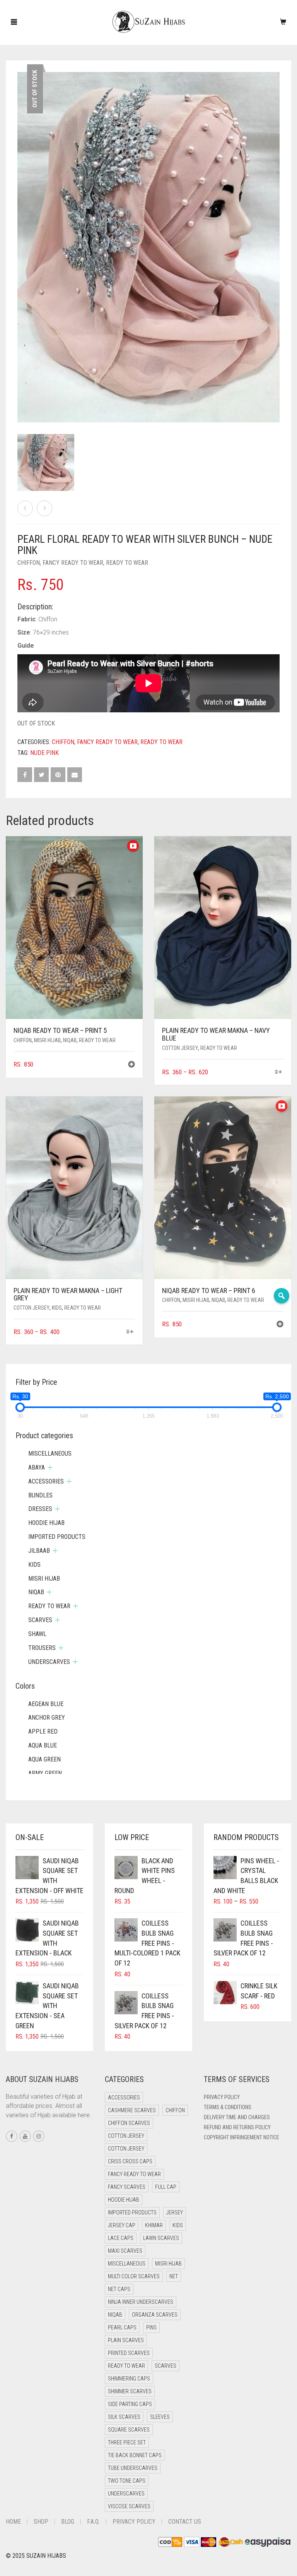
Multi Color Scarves (134, 2276)
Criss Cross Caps (130, 2161)
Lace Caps (121, 2238)
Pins (151, 2327)
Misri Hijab (47, 1040)
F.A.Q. (93, 2522)
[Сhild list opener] (50, 1467)
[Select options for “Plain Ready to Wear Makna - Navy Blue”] (279, 1073)
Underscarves (49, 1662)
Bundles (40, 1495)
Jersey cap (122, 2225)
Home (13, 2522)
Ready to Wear (127, 563)
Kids (57, 1308)
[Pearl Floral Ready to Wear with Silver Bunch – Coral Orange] (44, 508)
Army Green (45, 1773)
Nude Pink (44, 753)
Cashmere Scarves (132, 2110)
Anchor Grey (47, 1718)
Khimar (154, 2225)
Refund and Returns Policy (237, 2127)
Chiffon (29, 563)
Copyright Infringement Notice (242, 2137)
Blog (68, 2522)
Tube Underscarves (133, 2468)
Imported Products (57, 1537)
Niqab (70, 1040)
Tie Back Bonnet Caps (135, 2455)
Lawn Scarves (161, 2238)
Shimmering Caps (129, 2379)
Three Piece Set (127, 2442)
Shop (41, 2522)
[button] (131, 1065)
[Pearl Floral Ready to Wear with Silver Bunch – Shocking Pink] (25, 508)
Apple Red (43, 1731)
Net (174, 2276)
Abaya (37, 1467)
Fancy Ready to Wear (73, 563)
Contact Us (185, 2522)
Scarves (40, 1620)
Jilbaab (39, 1551)
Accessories (46, 1481)
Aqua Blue (43, 1745)
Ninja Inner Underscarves (141, 2302)
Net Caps (119, 2289)
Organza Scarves (155, 2315)
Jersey (175, 2212)
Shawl (37, 1634)
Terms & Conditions (228, 2107)
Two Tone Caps (127, 2481)
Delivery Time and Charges (237, 2117)
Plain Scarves (126, 2340)
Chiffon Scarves (129, 2123)
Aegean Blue (46, 1704)
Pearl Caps (122, 2327)
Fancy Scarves (127, 2187)
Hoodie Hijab (46, 1523)
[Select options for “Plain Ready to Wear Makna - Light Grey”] (130, 1332)
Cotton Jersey (180, 1048)
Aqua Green (44, 1759)
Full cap (166, 2187)
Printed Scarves (129, 2353)
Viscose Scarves (129, 2506)
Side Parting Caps (130, 2404)
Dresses (40, 1509)
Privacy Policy (222, 2097)
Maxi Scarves (125, 2251)
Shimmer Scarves (130, 2391)
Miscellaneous (50, 1454)
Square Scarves (129, 2430)
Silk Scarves (124, 2417)
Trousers (42, 1648)
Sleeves (160, 2417)
